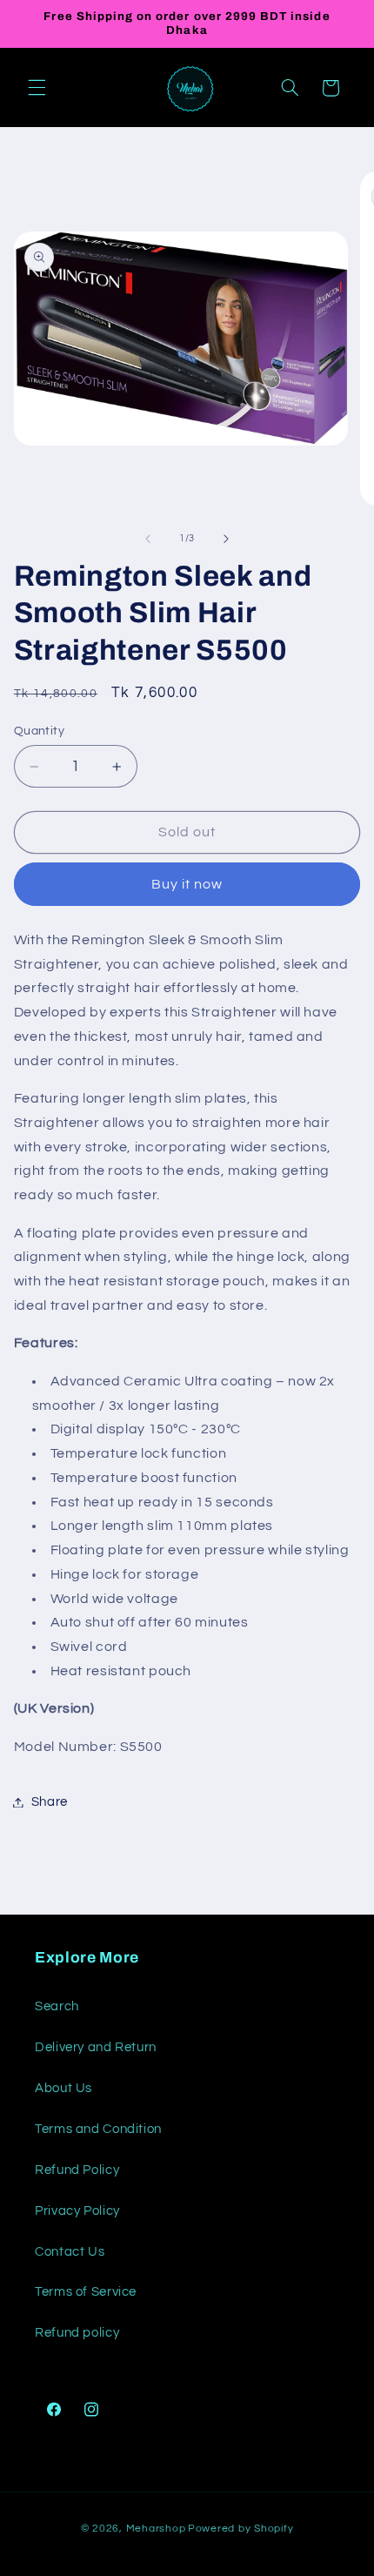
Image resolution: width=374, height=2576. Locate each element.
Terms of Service (86, 2292)
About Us (63, 2088)
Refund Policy (77, 2170)
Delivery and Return (96, 2047)
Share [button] (50, 1802)
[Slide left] (148, 539)
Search (57, 2006)
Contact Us (70, 2252)
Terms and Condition (98, 2129)
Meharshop (156, 2529)
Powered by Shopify (240, 2529)
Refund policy (77, 2333)
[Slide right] (226, 539)
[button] (37, 88)
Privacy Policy (77, 2211)
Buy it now (187, 884)
